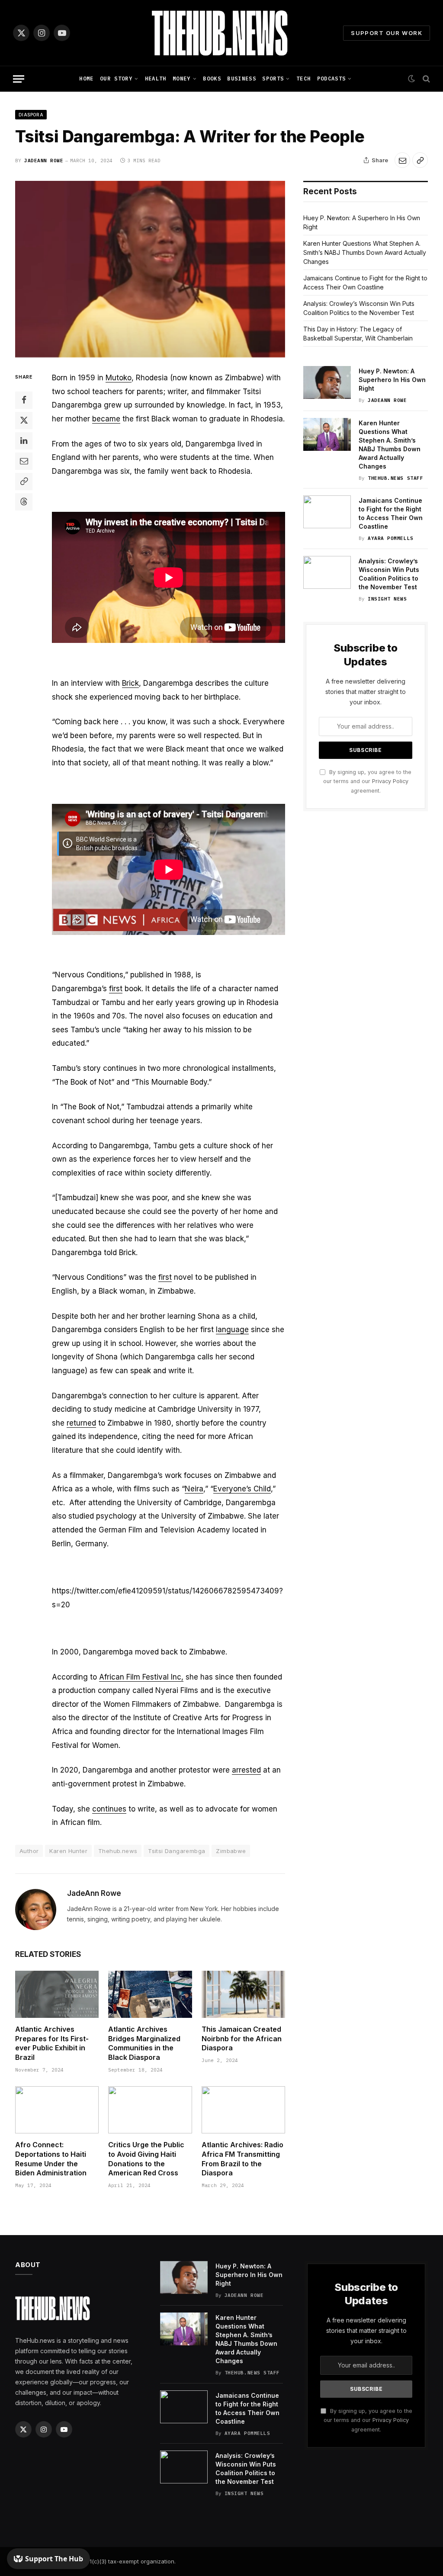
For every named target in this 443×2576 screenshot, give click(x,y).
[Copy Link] (420, 160)
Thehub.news (118, 1851)
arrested (246, 1770)
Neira (194, 1489)
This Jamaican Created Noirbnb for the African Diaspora (242, 2039)
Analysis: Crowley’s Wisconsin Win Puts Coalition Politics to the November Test (389, 574)
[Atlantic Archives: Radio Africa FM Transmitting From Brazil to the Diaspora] (243, 2110)
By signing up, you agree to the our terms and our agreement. (367, 781)
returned (81, 1423)
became (106, 419)
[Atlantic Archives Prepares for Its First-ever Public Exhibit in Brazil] (57, 1994)
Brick (130, 683)
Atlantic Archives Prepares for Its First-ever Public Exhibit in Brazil (52, 2043)
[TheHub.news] (221, 33)
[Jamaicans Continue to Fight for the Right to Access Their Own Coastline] (327, 512)
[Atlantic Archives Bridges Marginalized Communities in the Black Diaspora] (150, 1994)
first (116, 989)
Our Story (116, 79)
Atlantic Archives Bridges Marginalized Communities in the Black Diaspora (144, 2043)
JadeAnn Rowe (44, 161)
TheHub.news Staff (395, 478)
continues (109, 1809)
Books (212, 79)
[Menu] (19, 79)
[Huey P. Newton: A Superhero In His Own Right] (327, 382)
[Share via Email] (402, 160)
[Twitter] (24, 421)
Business (242, 79)
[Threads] (24, 502)
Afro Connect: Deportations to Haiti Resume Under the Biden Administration (51, 2159)
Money (182, 79)
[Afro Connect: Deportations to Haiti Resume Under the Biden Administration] (57, 2110)
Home (86, 79)
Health (156, 79)
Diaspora (31, 115)
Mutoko (119, 378)
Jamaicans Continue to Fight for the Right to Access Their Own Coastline (391, 513)
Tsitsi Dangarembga (177, 1851)
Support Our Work (387, 33)
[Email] (24, 461)
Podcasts (332, 79)
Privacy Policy (390, 781)
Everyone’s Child (242, 1489)
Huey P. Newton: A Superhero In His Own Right (392, 380)
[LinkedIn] (24, 441)
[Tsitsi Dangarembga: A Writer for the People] (150, 269)
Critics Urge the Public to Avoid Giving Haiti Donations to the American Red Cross (146, 2159)
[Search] (425, 79)
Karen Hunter (68, 1851)
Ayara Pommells (391, 538)
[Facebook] (24, 400)
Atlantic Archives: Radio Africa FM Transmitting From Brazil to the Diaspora (242, 2159)
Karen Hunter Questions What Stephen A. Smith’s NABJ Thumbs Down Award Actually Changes (365, 252)
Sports (273, 79)
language (232, 1330)
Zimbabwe (231, 1851)
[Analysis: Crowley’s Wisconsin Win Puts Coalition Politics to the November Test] (327, 572)
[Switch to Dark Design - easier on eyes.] (411, 79)
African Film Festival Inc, (141, 1677)
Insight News (387, 599)
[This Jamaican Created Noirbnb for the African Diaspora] (243, 1994)
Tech (303, 79)
